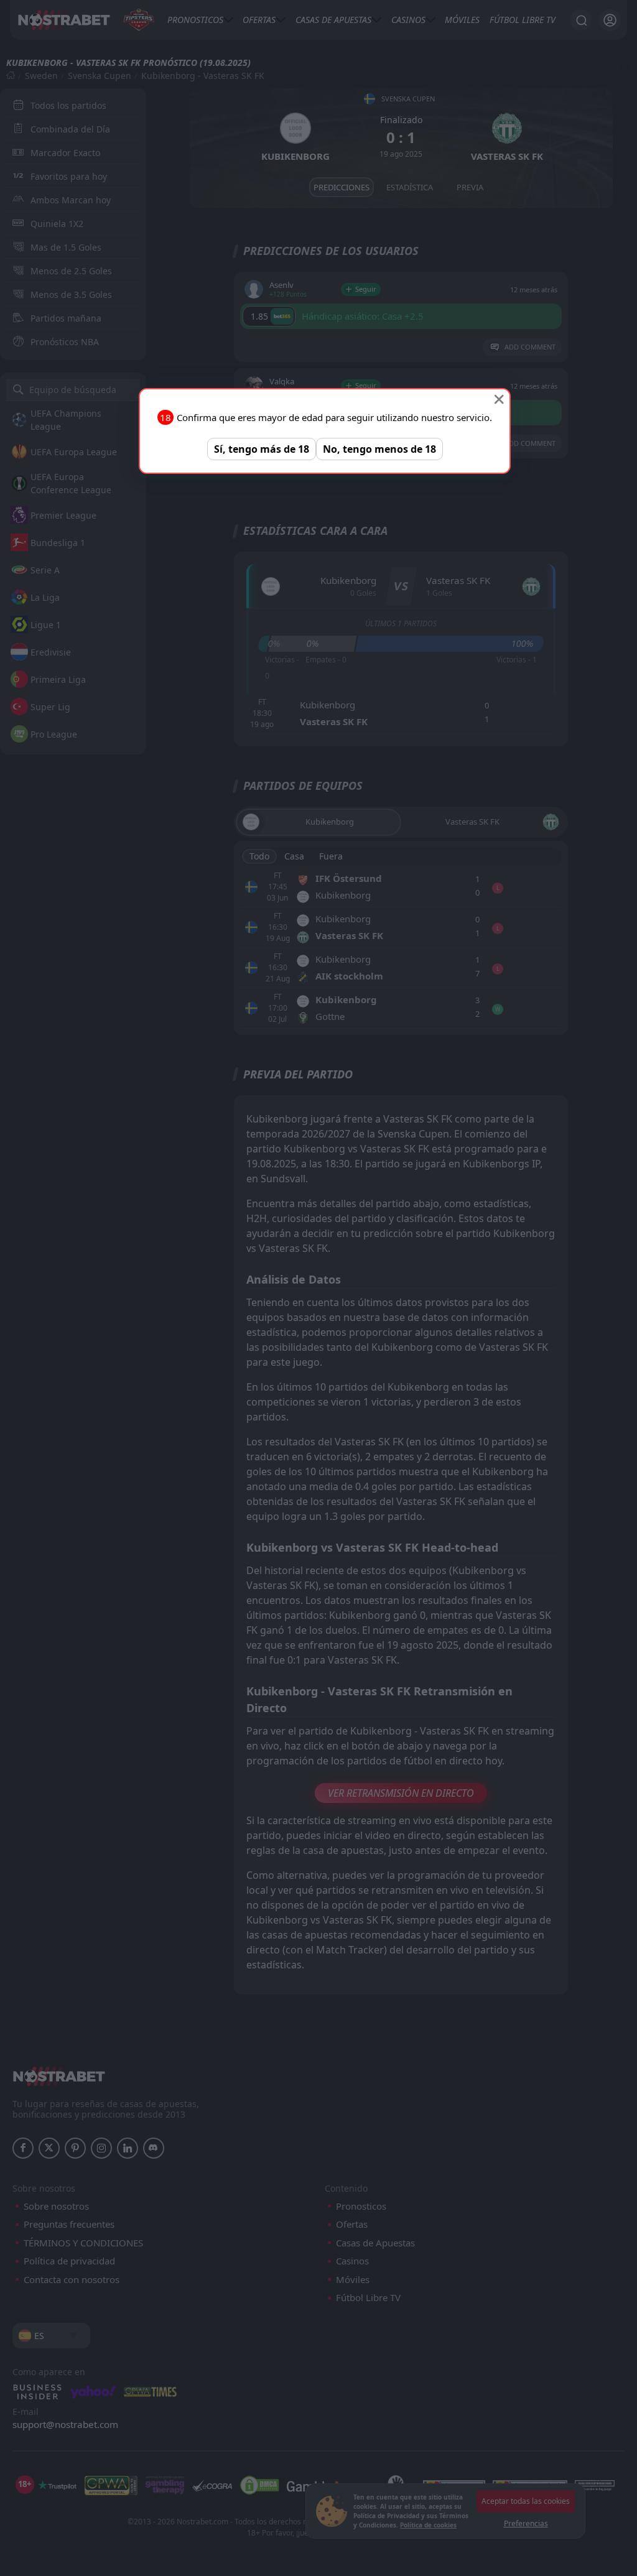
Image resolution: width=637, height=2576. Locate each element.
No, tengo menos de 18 (379, 449)
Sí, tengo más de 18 (262, 449)
